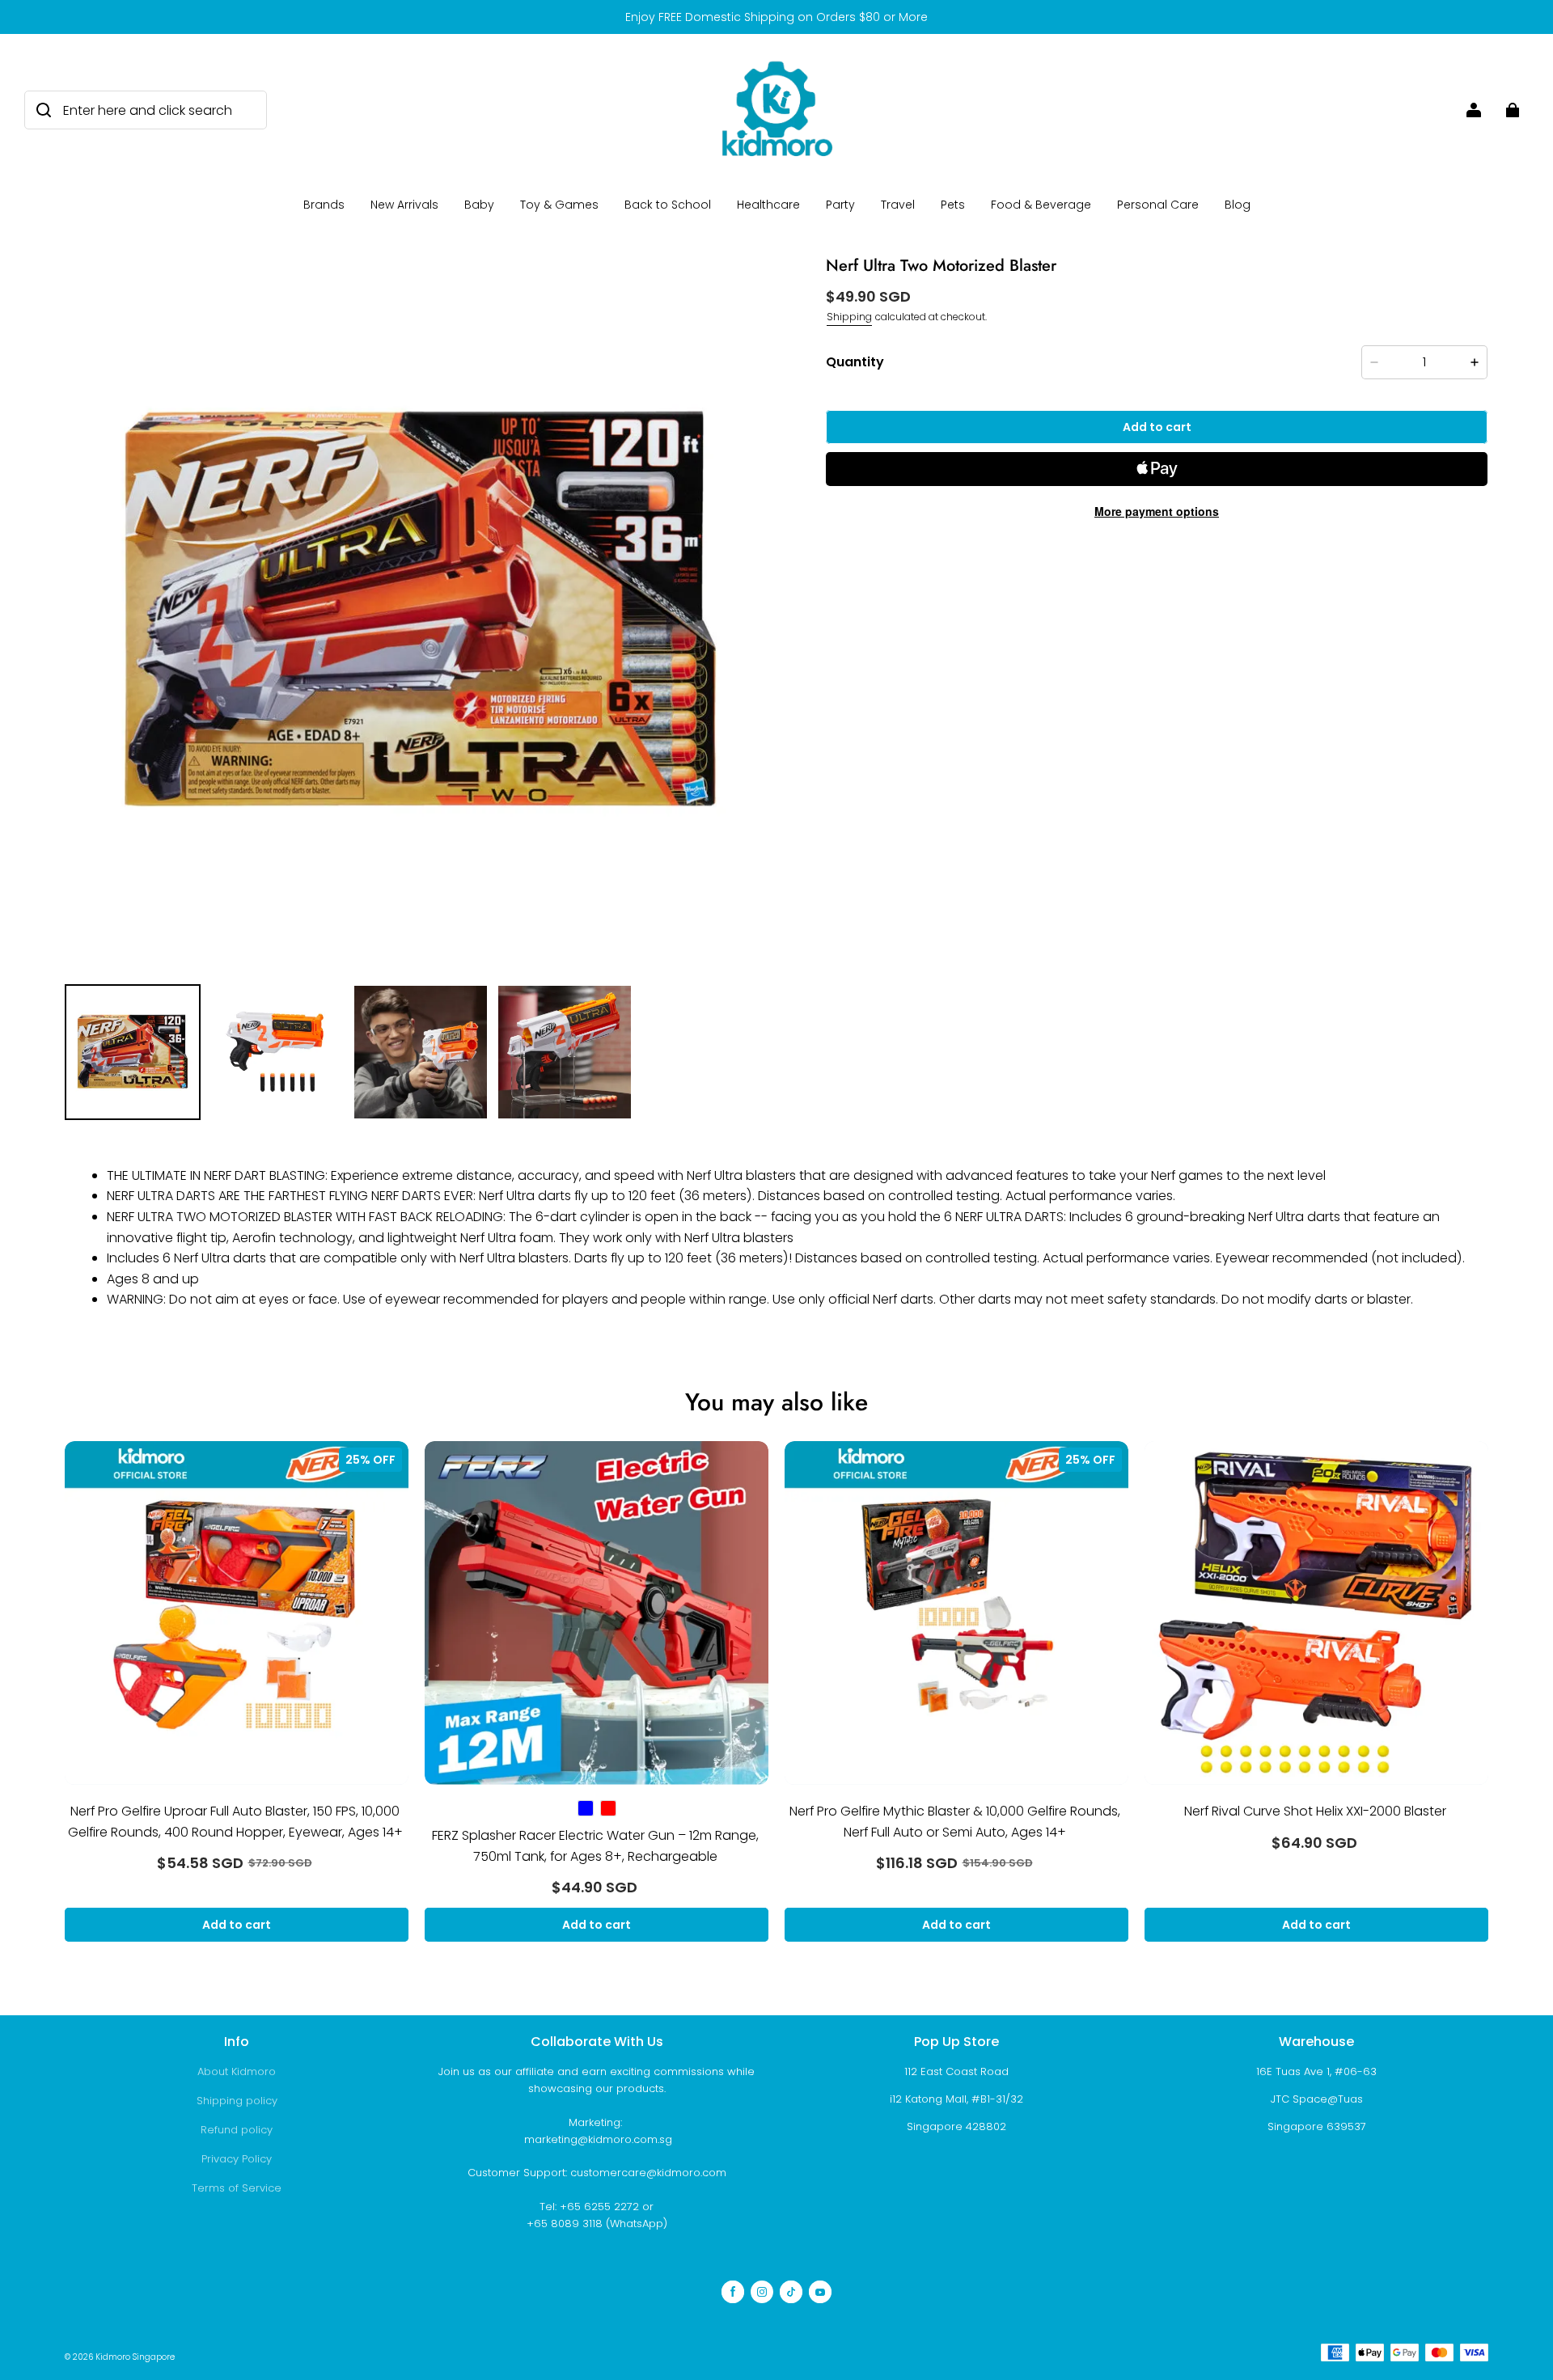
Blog (1238, 205)
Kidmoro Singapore (135, 2357)
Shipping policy (237, 2101)
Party (840, 205)
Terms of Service (237, 2188)
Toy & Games (559, 205)
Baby (479, 205)
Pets (953, 205)
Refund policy (237, 2130)
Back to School (668, 205)
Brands (324, 205)
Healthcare (768, 205)
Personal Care (1158, 205)
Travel (898, 205)
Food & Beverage (1041, 205)
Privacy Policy (237, 2159)
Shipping (849, 317)
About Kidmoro (237, 2071)
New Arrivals (404, 205)
